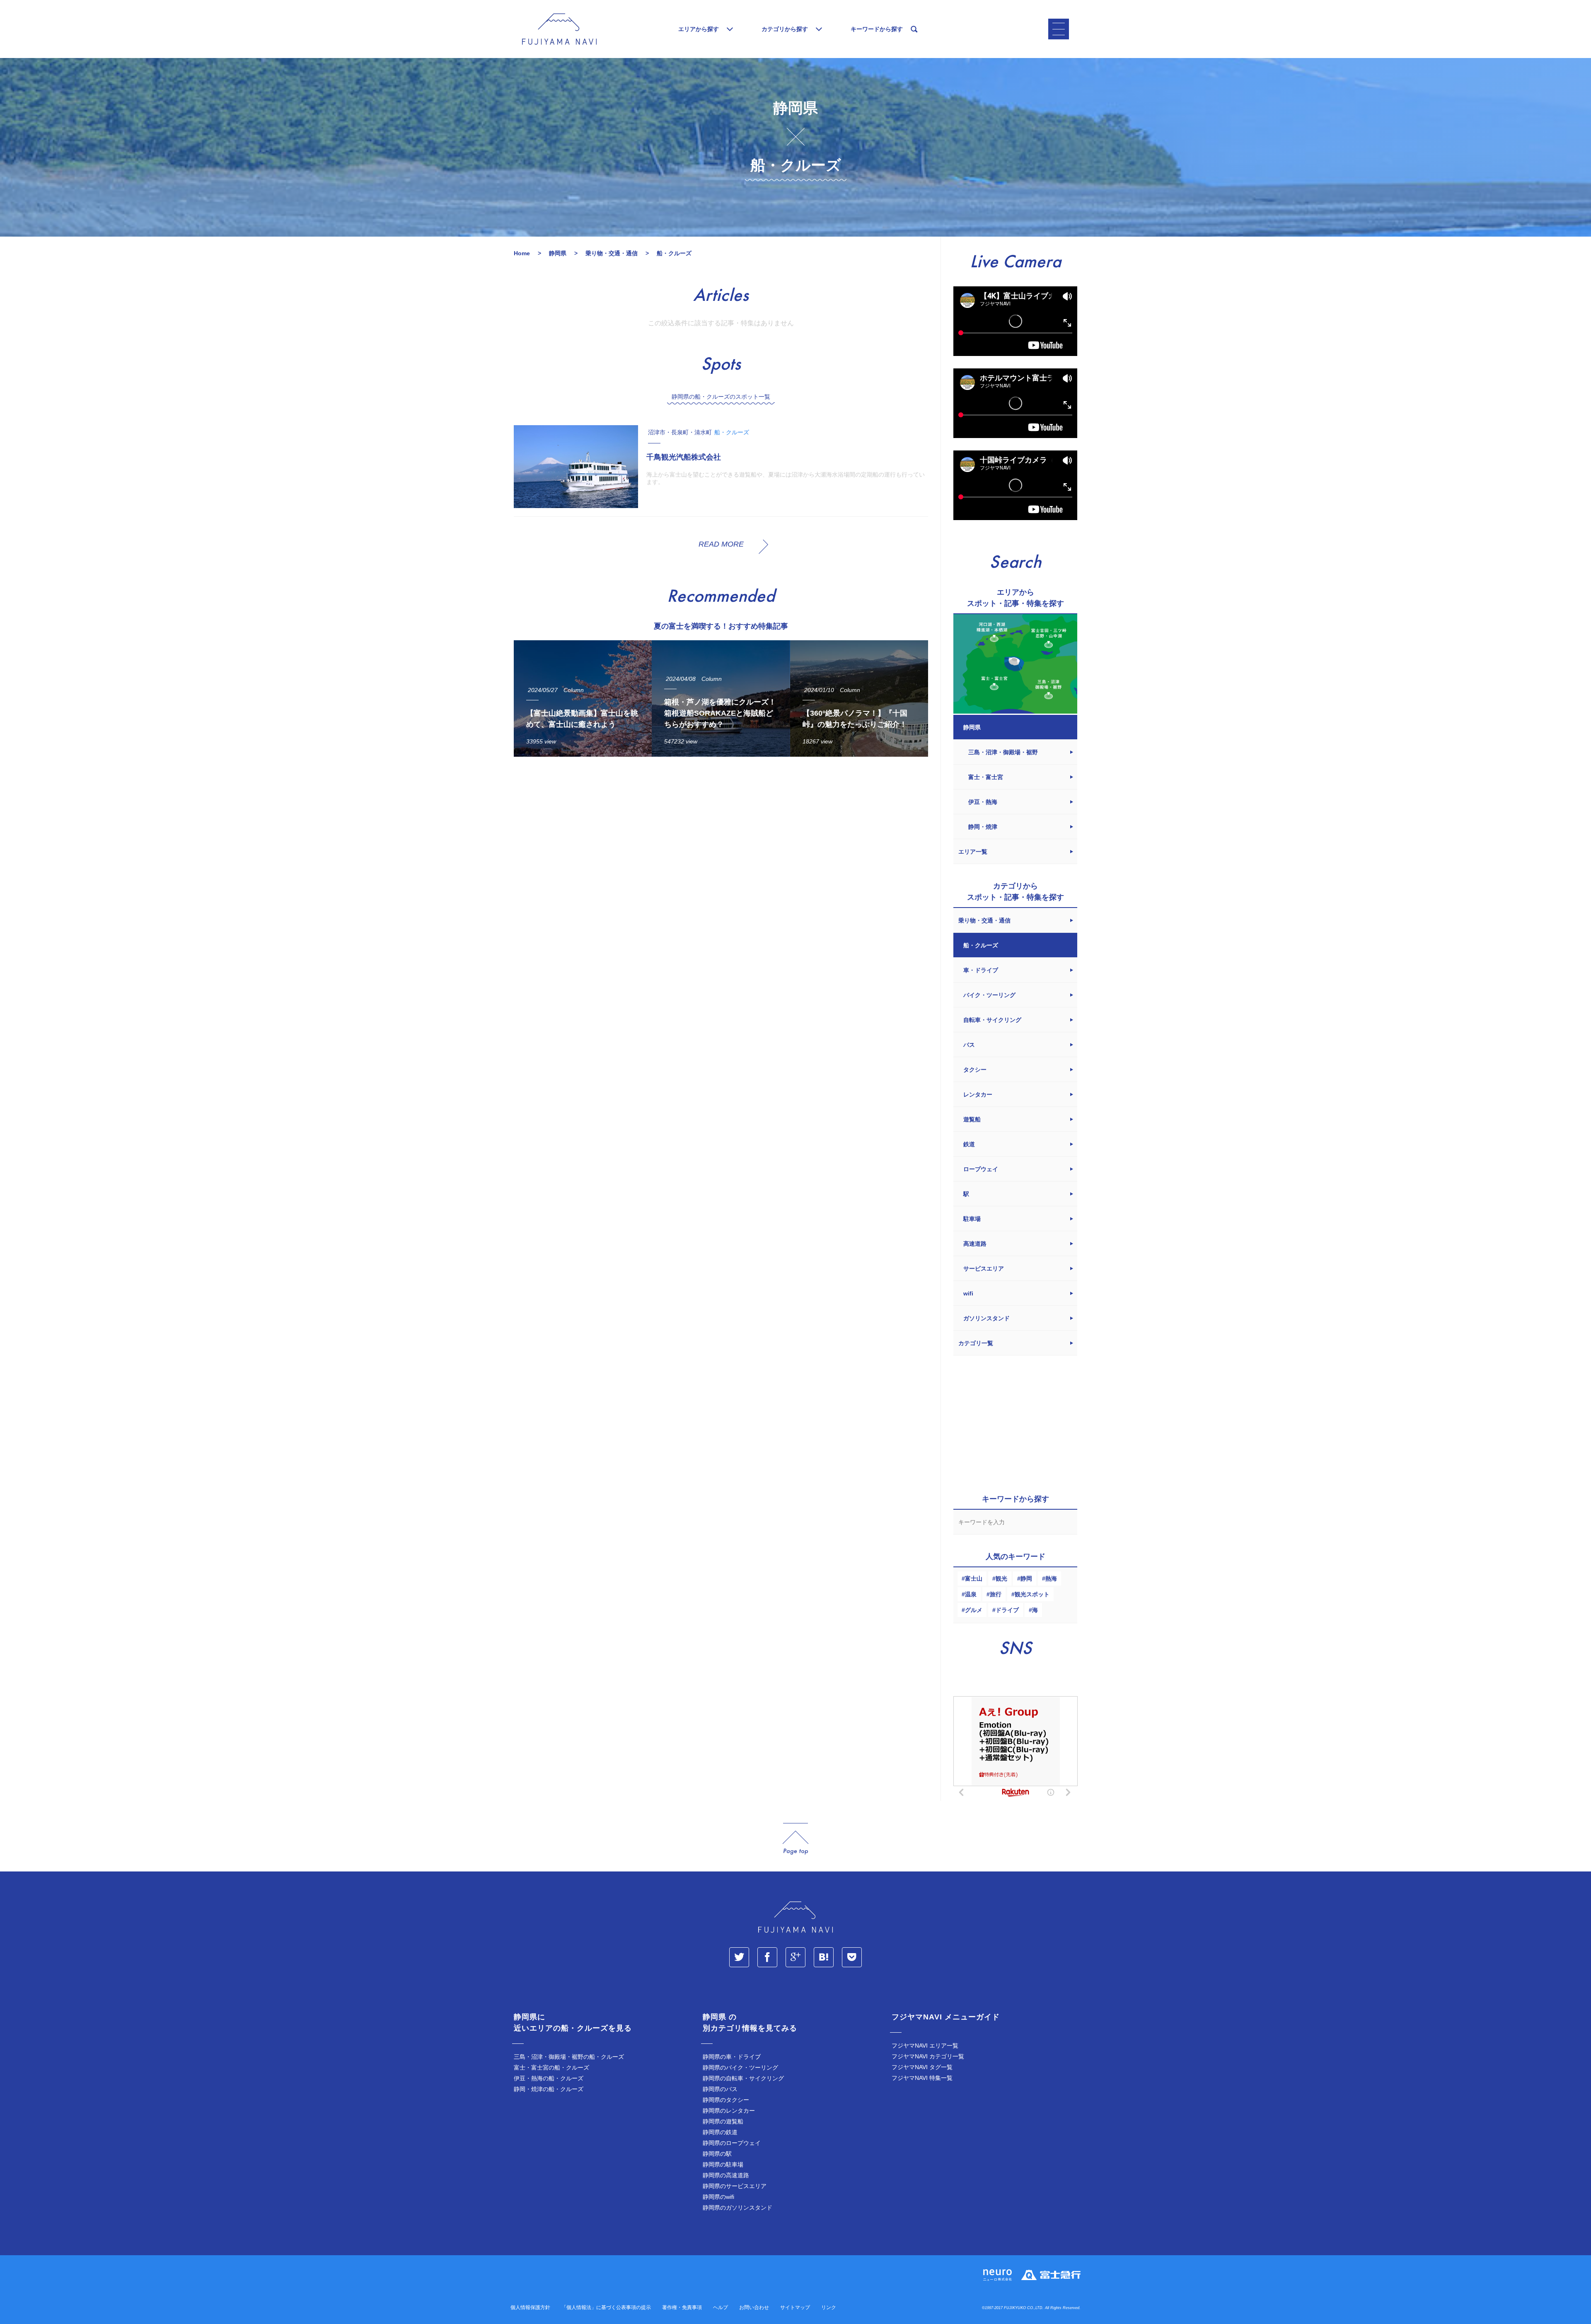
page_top (795, 1839)
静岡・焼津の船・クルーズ (549, 2089)
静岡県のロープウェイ (732, 2143)
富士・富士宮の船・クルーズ (551, 2067)
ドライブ (1007, 1610)
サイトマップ (795, 2307)
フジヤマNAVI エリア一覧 (925, 2046)
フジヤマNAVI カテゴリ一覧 (928, 2056)
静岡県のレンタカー (729, 2111)
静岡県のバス (720, 2089)
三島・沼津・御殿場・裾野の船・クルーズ (569, 2057)
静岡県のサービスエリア (735, 2186)
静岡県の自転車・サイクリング (743, 2078)
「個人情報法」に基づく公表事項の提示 (606, 2307)
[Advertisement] (721, 840)
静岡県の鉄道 (720, 2132)
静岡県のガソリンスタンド (737, 2208)
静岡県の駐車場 (723, 2164)
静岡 (1026, 1578)
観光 (1001, 1578)
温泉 (971, 1594)
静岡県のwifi (718, 2197)
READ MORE (721, 544)
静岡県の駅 (717, 2154)
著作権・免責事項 (682, 2307)
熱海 (1051, 1578)
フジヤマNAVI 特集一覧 (922, 2078)
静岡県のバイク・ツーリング (740, 2067)
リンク (829, 2307)
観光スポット (1032, 1594)
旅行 (996, 1594)
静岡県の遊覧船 (723, 2121)
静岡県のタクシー (726, 2100)
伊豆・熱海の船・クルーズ (549, 2078)
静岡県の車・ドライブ (732, 2057)
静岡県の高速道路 (726, 2175)
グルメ (974, 1610)
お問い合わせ (754, 2307)
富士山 (974, 1578)
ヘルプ (721, 2307)
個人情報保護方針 (530, 2307)
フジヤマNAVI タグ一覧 (922, 2067)
